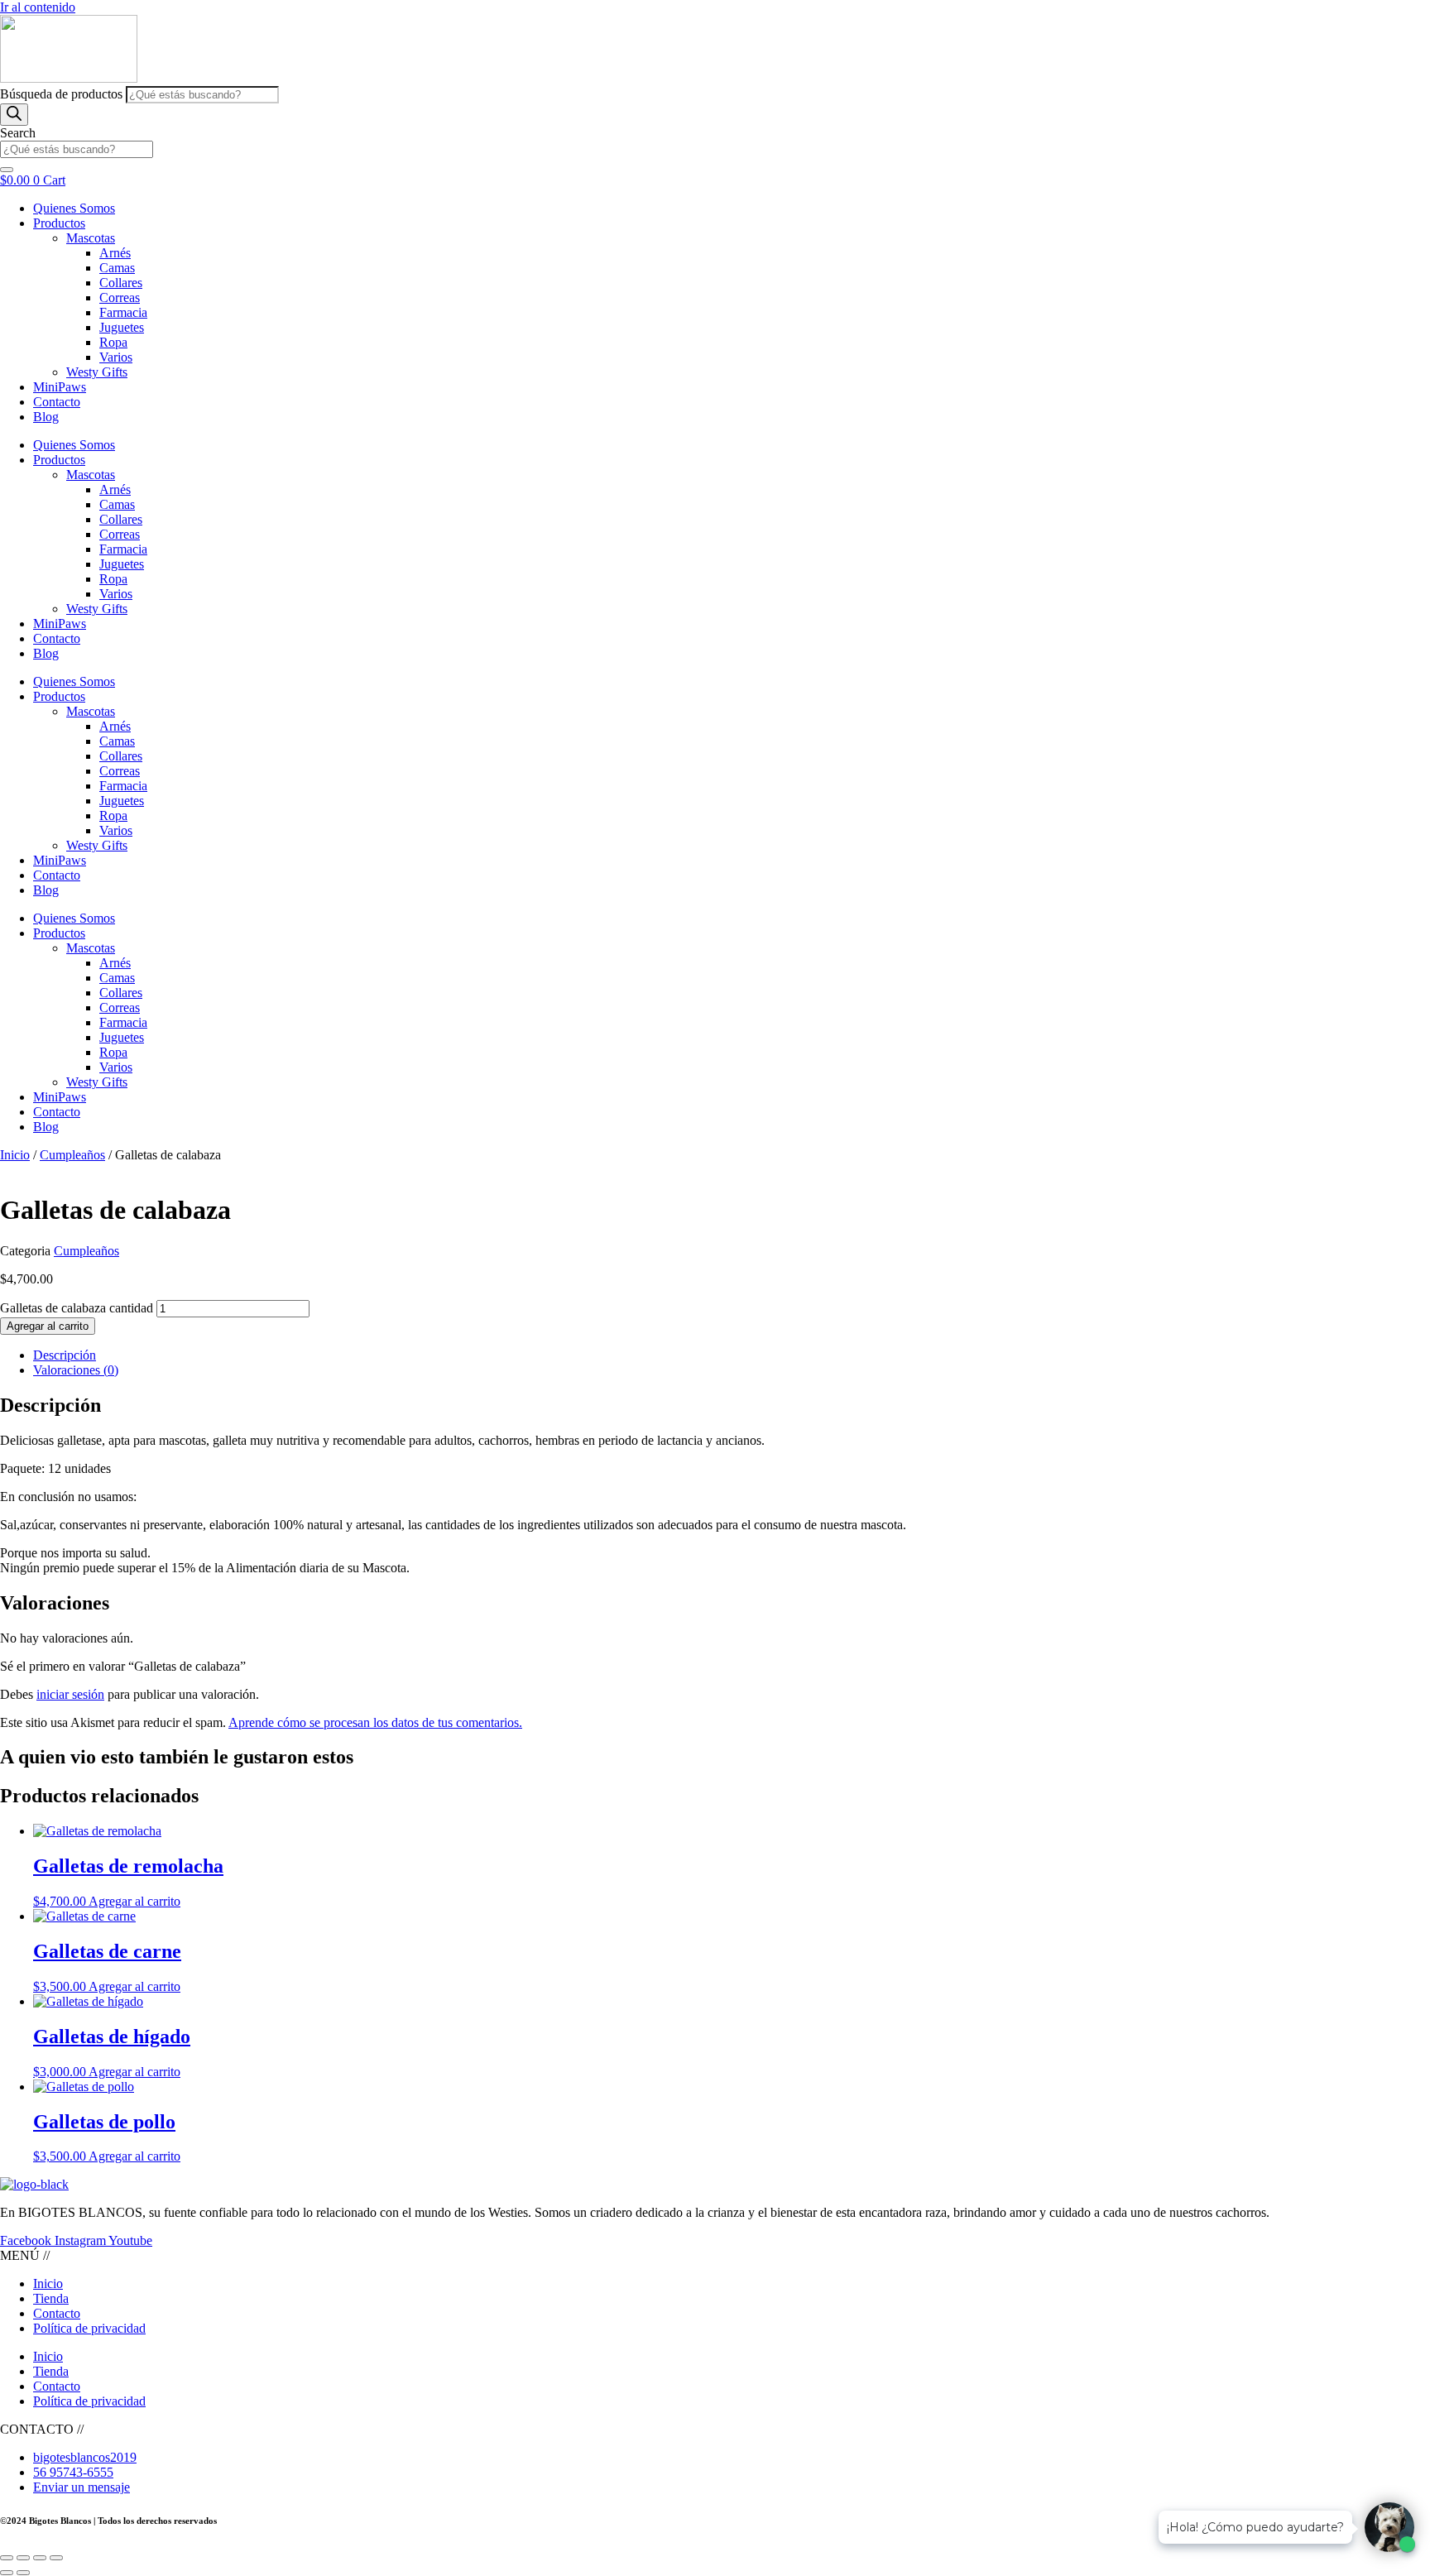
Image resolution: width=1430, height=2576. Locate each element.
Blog (46, 417)
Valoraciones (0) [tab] (76, 1370)
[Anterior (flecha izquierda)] (7, 2573)
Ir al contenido (38, 7)
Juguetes (122, 327)
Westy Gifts (97, 372)
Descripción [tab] (65, 1355)
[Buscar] (14, 115)
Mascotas (91, 238)
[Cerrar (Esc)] (56, 2558)
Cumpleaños (72, 1155)
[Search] (7, 170)
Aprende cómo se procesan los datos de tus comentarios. (375, 1722)
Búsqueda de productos (63, 94)
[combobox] (77, 149)
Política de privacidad (89, 2328)
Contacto (57, 402)
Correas (120, 297)
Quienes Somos (74, 208)
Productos (59, 223)
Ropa (113, 342)
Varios (116, 357)
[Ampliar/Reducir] (7, 2558)
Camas (117, 268)
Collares (121, 283)
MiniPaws (60, 387)
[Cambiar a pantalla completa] (23, 2558)
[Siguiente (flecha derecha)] (23, 2573)
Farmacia (123, 312)
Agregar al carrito (48, 1326)
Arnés (115, 253)
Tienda (51, 2298)
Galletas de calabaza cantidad (77, 1308)
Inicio (15, 1155)
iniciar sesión (70, 1694)
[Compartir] (40, 2558)
